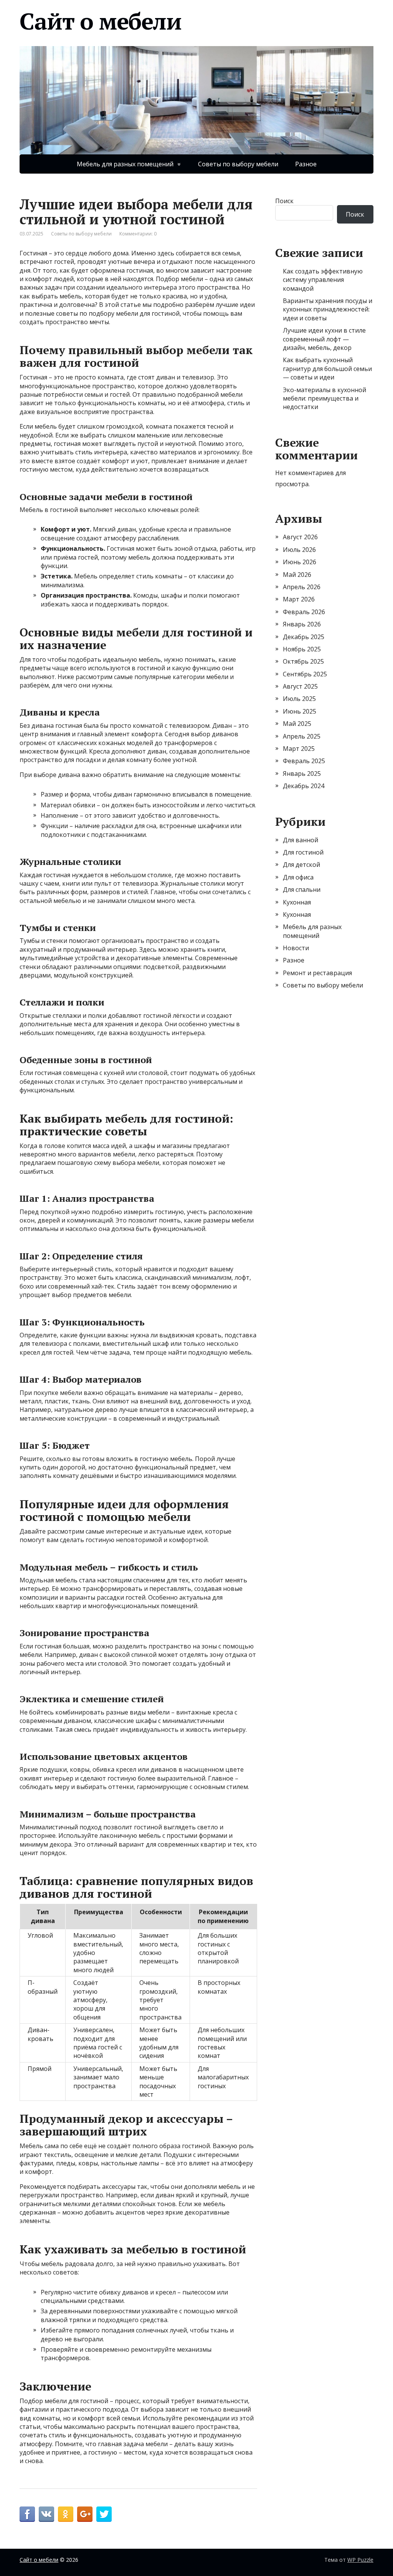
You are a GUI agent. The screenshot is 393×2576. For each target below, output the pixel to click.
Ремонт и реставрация (317, 973)
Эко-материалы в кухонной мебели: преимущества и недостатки (324, 398)
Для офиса (298, 877)
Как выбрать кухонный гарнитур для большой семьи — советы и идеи (327, 369)
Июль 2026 (299, 550)
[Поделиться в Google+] (85, 2514)
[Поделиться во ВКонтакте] (46, 2514)
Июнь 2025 (300, 711)
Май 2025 (297, 724)
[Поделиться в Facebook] (27, 2514)
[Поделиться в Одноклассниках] (66, 2514)
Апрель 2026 (302, 587)
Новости (296, 948)
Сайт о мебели (100, 21)
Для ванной (301, 840)
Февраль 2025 (304, 761)
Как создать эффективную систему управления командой (323, 280)
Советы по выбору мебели (238, 164)
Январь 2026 (302, 624)
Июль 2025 (299, 699)
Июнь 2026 (300, 562)
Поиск (284, 201)
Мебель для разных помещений (125, 164)
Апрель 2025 (302, 736)
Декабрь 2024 (304, 786)
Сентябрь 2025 (305, 674)
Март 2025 (299, 749)
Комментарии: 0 (138, 234)
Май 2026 (297, 575)
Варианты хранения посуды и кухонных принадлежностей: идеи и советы (328, 309)
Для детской (301, 865)
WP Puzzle (360, 2560)
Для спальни (302, 890)
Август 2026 (300, 537)
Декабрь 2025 (304, 637)
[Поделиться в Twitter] (104, 2514)
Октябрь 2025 (303, 661)
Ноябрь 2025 (302, 649)
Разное (306, 164)
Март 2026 (299, 599)
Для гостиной (303, 852)
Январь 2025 (302, 774)
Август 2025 (300, 686)
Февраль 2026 (304, 612)
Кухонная (297, 902)
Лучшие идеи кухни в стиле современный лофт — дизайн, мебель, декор (324, 339)
